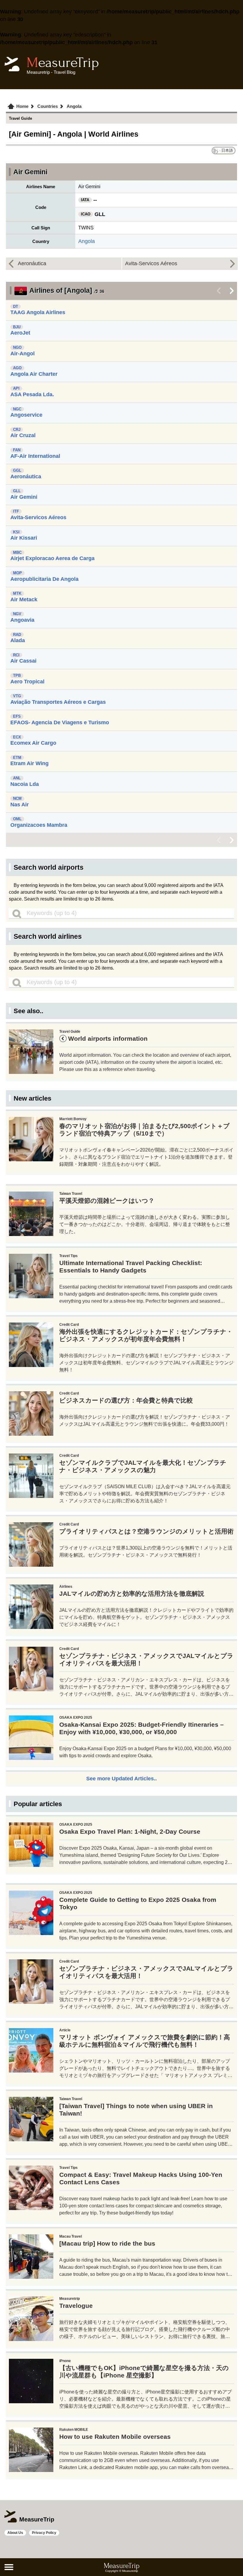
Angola (87, 241)
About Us (15, 2533)
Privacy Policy (44, 2533)
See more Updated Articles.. (121, 1779)
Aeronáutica (32, 263)
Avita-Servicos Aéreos (151, 263)
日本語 (227, 150)
